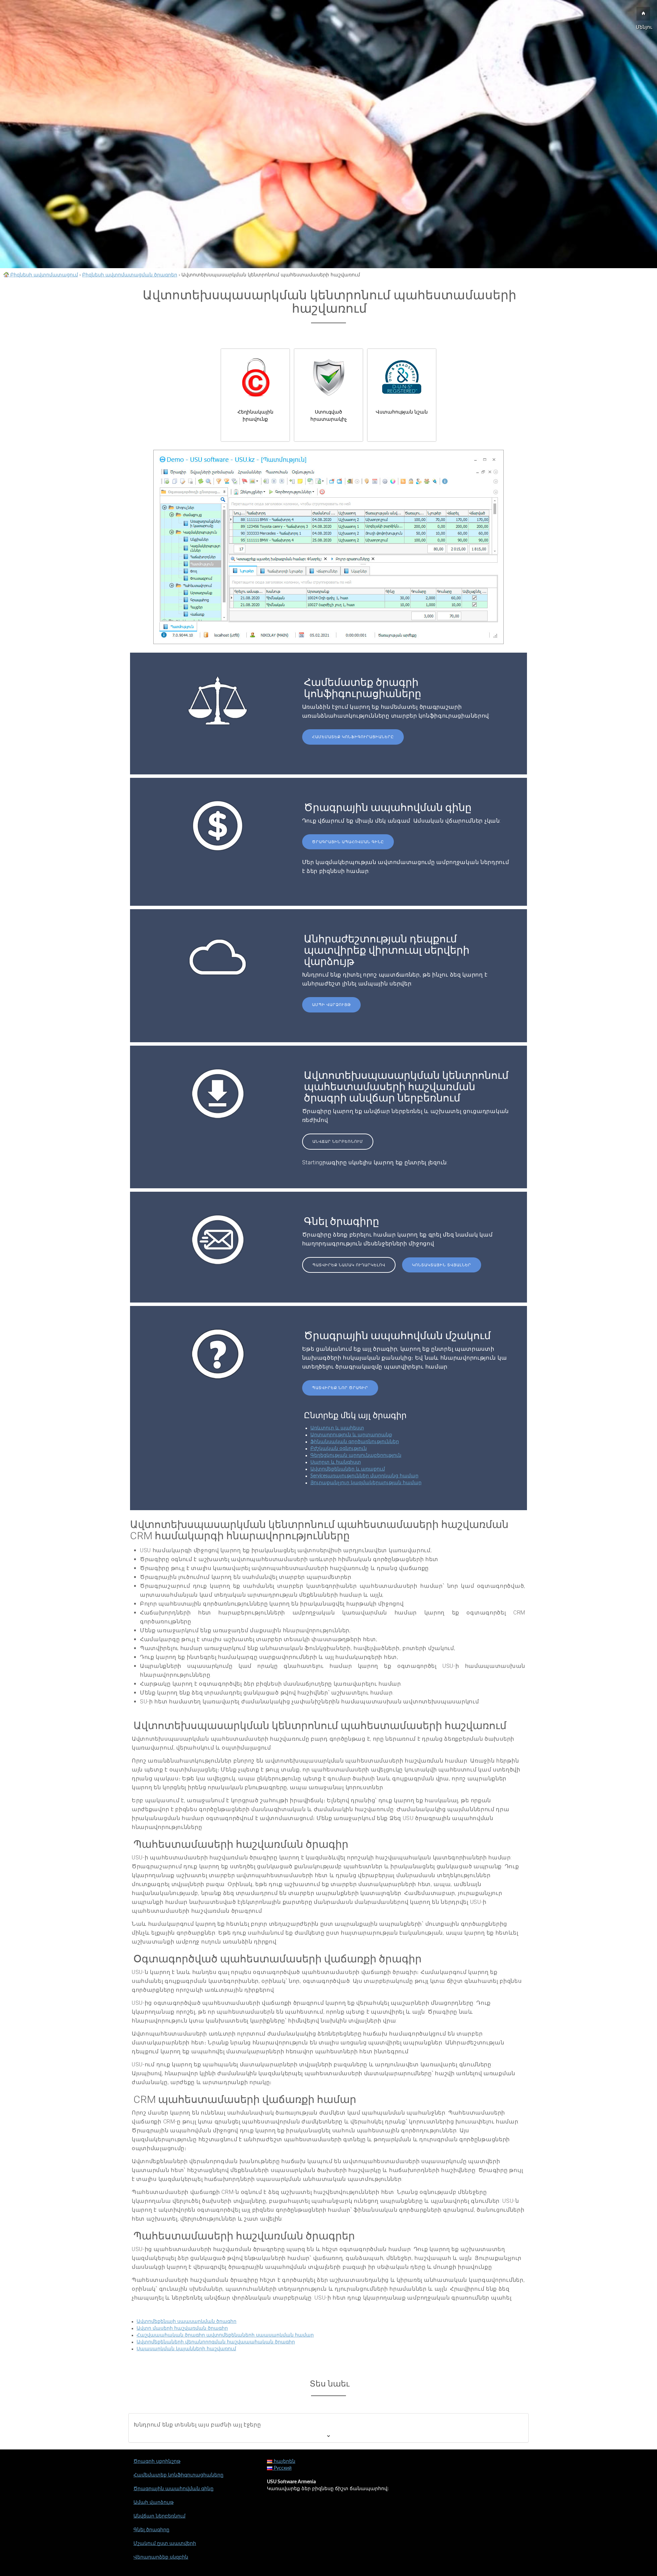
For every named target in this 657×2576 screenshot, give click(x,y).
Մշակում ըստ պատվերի (165, 2544)
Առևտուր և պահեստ (337, 1428)
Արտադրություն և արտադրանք (351, 1435)
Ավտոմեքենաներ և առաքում (348, 1469)
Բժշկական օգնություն (339, 1449)
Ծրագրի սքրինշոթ (157, 2461)
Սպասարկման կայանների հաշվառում (186, 2349)
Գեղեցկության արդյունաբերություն (356, 1455)
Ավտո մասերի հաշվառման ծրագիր (182, 2328)
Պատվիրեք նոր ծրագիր (340, 1388)
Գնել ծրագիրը (151, 2530)
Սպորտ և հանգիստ (336, 1462)
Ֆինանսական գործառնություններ (355, 1442)
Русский (282, 2468)
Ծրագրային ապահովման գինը (348, 842)
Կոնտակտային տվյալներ (442, 1265)
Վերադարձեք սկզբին (161, 2557)
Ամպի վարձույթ (331, 1005)
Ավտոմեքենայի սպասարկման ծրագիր (186, 2322)
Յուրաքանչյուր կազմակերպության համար (366, 1483)
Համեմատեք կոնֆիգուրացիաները (353, 737)
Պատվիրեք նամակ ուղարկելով (349, 1265)
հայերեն (284, 2461)
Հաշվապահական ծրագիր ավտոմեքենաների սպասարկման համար (225, 2335)
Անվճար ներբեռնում (338, 1142)
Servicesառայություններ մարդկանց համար (364, 1476)
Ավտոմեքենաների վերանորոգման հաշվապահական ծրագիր (216, 2342)
